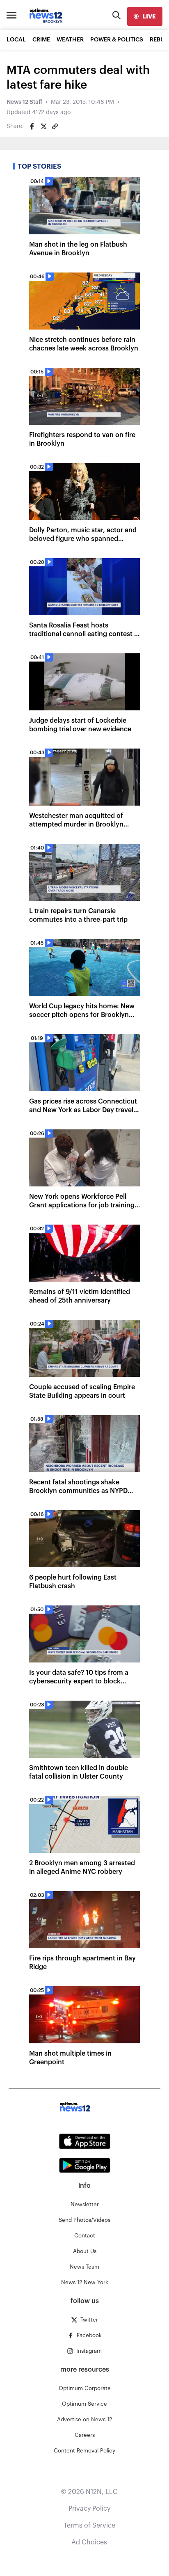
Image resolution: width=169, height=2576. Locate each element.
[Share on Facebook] (32, 126)
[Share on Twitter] (43, 126)
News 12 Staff (24, 102)
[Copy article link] (55, 126)
